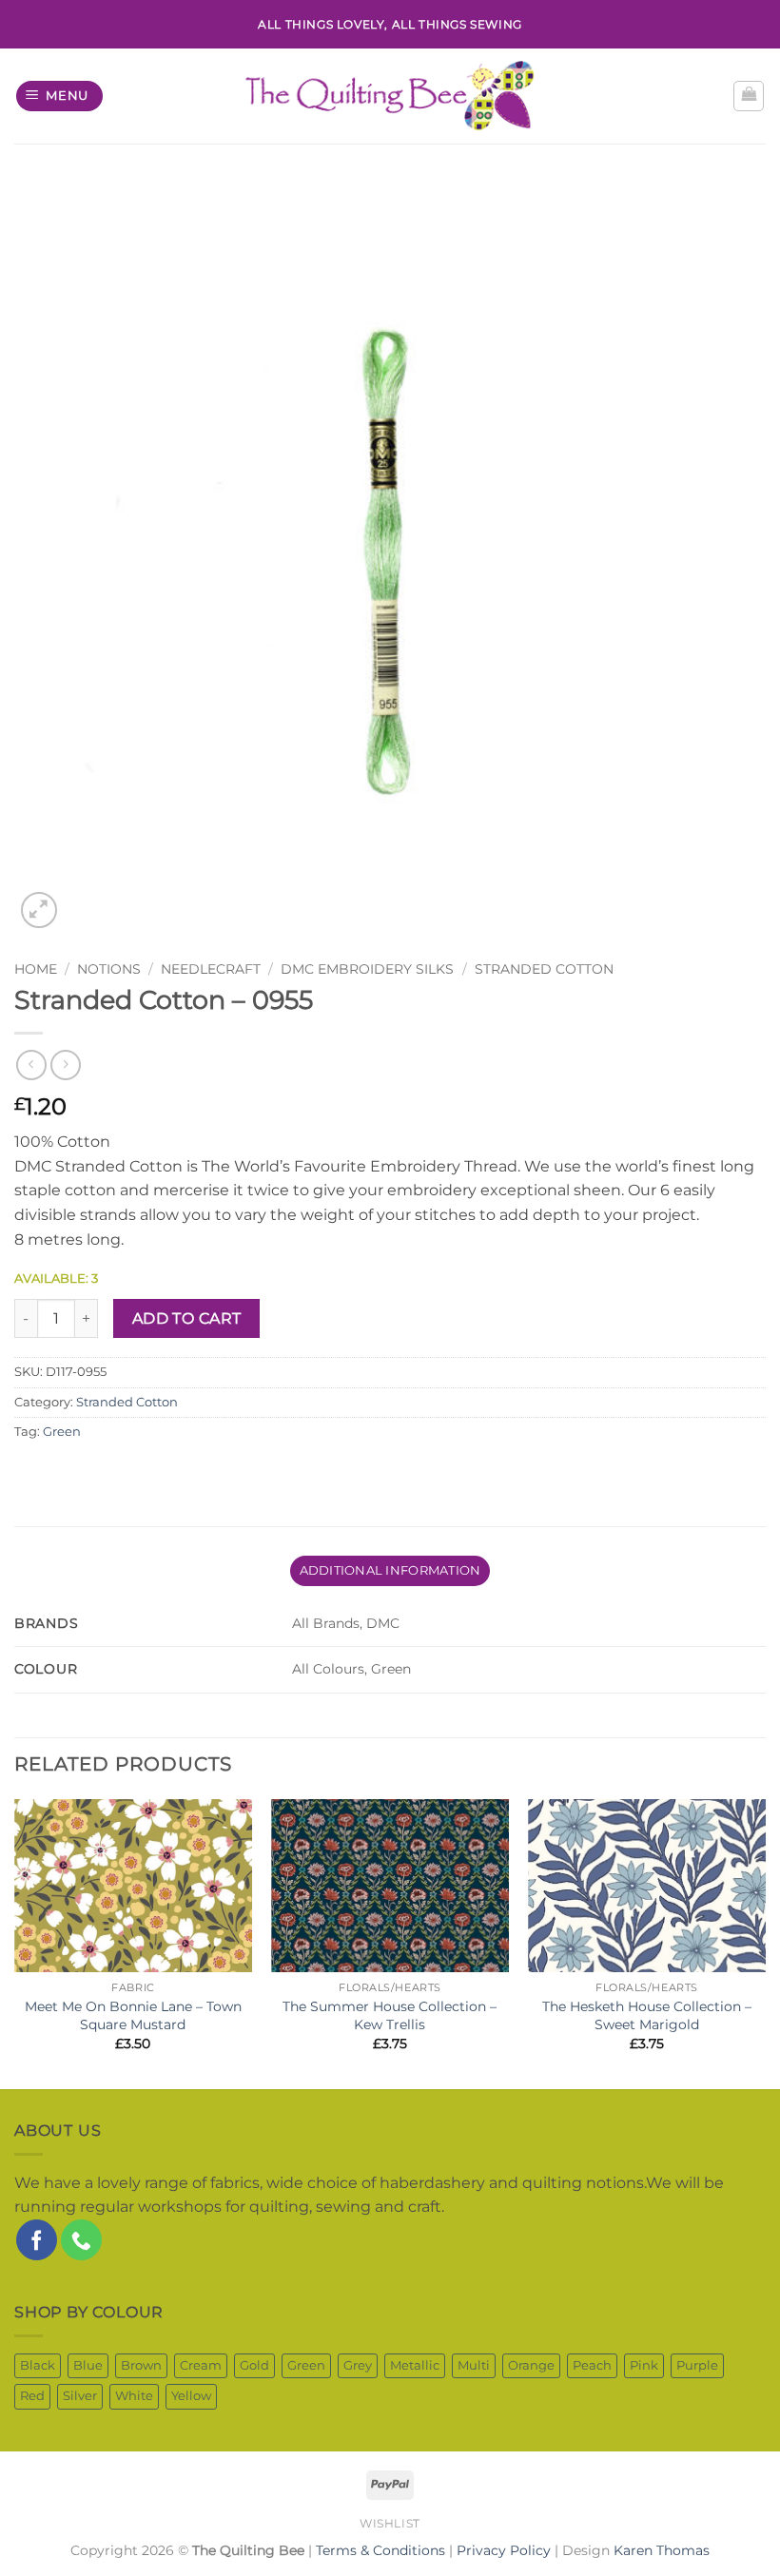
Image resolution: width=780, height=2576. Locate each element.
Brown (141, 2365)
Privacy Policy (504, 2550)
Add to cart (187, 1318)
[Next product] (31, 1065)
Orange (531, 2365)
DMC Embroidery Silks (367, 969)
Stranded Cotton (544, 969)
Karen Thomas (662, 2550)
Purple (697, 2365)
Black (38, 2365)
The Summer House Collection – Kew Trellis (390, 2015)
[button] (60, 97)
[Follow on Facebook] (37, 2240)
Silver (80, 2396)
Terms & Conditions (380, 2550)
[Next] (765, 1942)
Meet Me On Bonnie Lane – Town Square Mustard (133, 2015)
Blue (88, 2365)
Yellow (191, 2396)
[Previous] (15, 1942)
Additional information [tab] (390, 1570)
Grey (358, 2365)
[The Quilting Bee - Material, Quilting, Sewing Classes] (390, 96)
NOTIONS (109, 969)
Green (62, 1432)
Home (36, 969)
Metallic (415, 2365)
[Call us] (81, 2240)
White (134, 2396)
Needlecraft (211, 969)
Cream (201, 2365)
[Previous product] (65, 1065)
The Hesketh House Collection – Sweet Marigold (647, 2015)
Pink (644, 2365)
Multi (474, 2365)
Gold (254, 2365)
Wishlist (390, 2523)
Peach (592, 2365)
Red (32, 2396)
